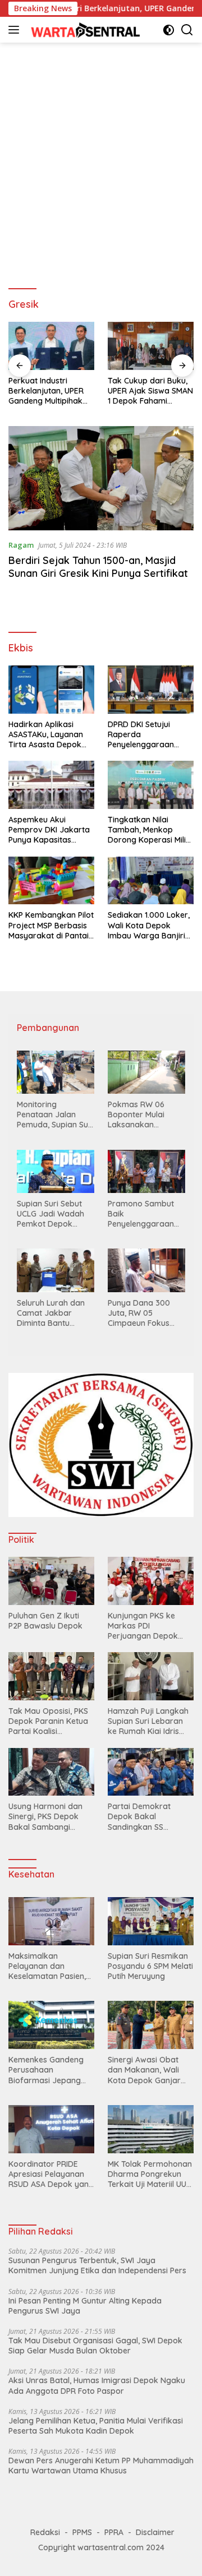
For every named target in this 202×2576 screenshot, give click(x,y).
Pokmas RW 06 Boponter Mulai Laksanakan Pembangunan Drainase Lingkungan (136, 1115)
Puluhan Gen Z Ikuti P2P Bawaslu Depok (45, 1621)
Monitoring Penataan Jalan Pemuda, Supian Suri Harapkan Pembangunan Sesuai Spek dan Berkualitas (55, 1115)
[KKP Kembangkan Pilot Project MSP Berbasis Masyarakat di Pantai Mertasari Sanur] (51, 881)
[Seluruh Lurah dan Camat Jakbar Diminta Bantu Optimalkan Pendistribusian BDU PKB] (56, 1270)
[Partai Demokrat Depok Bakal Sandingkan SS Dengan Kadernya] (151, 1772)
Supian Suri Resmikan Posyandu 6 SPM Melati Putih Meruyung (150, 1966)
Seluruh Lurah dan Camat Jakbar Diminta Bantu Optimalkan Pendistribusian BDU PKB (54, 1313)
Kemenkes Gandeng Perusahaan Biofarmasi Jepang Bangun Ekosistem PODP (46, 2070)
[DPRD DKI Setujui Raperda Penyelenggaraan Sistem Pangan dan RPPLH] (151, 690)
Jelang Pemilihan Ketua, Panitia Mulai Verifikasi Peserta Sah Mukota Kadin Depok (96, 2426)
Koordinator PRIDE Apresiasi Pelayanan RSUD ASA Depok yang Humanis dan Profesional (51, 2174)
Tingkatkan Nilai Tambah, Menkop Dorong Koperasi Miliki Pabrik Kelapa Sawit (150, 830)
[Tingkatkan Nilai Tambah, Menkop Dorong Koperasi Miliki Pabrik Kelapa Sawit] (151, 785)
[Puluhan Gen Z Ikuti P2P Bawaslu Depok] (51, 1581)
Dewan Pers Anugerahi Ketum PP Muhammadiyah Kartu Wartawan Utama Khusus (101, 2466)
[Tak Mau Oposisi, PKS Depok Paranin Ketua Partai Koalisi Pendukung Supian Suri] (51, 1676)
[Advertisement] (101, 160)
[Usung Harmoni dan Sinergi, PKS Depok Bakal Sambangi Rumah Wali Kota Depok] (51, 1772)
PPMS (82, 2532)
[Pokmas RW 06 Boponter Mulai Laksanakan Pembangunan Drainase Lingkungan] (146, 1072)
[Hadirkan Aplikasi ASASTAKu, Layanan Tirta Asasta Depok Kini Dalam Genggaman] (51, 690)
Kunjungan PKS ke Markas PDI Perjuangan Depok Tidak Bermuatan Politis (143, 1626)
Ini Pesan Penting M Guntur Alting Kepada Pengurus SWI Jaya (85, 2306)
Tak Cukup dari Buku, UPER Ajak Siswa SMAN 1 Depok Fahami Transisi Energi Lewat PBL (150, 391)
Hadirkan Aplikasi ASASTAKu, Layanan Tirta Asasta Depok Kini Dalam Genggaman (46, 735)
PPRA (114, 2532)
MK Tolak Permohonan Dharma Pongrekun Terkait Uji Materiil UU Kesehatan (150, 2174)
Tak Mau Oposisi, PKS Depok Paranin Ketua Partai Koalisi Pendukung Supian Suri (51, 1721)
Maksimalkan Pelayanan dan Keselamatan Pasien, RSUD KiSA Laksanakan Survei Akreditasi (47, 1966)
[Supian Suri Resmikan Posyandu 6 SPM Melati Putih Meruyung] (151, 1921)
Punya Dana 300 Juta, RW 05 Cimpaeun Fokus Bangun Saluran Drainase (139, 1313)
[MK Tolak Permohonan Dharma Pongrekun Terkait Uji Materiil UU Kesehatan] (151, 2129)
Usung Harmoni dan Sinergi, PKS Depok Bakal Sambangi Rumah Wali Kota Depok (45, 1817)
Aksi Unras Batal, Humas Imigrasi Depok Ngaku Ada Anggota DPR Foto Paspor (97, 2385)
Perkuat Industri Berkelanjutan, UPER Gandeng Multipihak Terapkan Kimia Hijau (48, 391)
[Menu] (16, 30)
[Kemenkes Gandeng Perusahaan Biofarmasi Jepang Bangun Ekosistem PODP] (51, 2025)
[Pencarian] (187, 30)
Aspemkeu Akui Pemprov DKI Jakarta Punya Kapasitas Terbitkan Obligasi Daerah (49, 830)
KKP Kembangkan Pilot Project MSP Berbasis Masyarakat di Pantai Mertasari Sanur (51, 925)
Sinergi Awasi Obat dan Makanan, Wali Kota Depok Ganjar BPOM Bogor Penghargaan (144, 2070)
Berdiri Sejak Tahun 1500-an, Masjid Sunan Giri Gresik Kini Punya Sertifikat (98, 567)
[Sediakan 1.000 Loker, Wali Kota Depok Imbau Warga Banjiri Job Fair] (151, 881)
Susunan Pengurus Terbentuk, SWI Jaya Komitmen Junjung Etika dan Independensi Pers (97, 2265)
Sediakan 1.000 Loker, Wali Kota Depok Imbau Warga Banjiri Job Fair (149, 925)
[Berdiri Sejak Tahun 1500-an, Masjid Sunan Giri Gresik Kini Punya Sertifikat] (101, 478)
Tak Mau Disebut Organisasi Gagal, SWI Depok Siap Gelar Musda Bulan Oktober (95, 2346)
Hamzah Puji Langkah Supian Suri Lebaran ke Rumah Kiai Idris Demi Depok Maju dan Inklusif (149, 1721)
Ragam (21, 545)
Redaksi (45, 2532)
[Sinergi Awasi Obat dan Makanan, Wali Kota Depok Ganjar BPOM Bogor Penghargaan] (151, 2025)
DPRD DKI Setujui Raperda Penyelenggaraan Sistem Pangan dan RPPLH (144, 735)
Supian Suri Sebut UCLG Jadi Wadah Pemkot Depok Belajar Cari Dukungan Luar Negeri (50, 1214)
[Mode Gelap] (169, 30)
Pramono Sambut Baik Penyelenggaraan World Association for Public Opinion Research (141, 1214)
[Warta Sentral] (84, 29)
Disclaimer (155, 2532)
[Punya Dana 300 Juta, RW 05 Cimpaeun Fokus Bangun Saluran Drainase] (146, 1270)
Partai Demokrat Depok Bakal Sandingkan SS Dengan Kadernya (142, 1817)
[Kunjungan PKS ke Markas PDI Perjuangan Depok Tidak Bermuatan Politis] (151, 1581)
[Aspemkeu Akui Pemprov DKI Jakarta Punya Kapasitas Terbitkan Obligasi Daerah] (51, 785)
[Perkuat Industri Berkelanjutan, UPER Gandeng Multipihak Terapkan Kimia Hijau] (51, 346)
